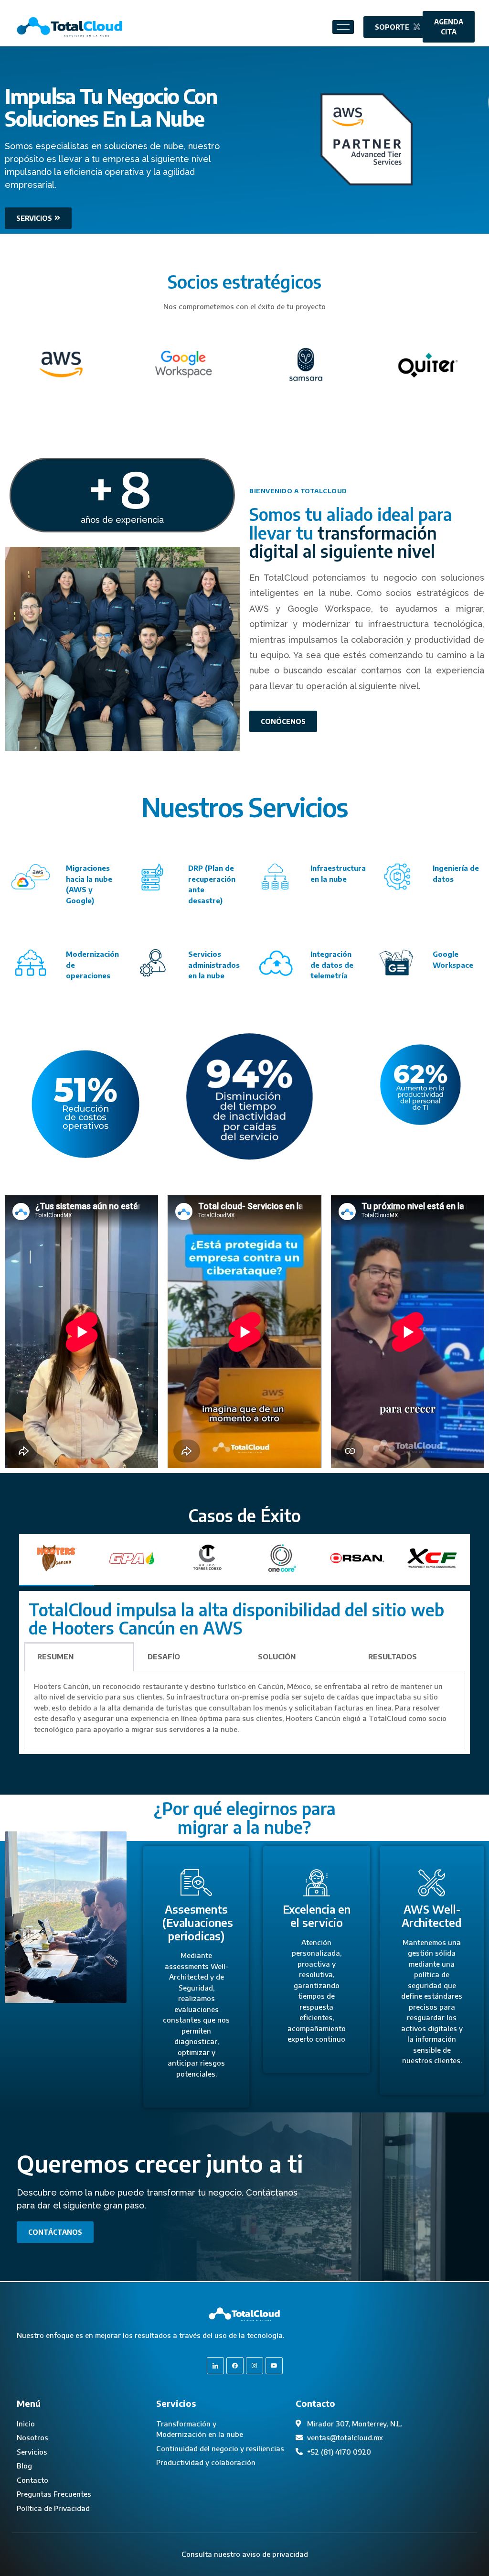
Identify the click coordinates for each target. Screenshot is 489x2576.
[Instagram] (255, 2366)
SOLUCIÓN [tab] (277, 1656)
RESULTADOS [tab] (393, 1656)
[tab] (57, 1560)
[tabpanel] (244, 1673)
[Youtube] (274, 2366)
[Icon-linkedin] (215, 2366)
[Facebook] (235, 2366)
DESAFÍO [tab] (164, 1656)
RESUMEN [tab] (55, 1656)
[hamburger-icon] (343, 27)
